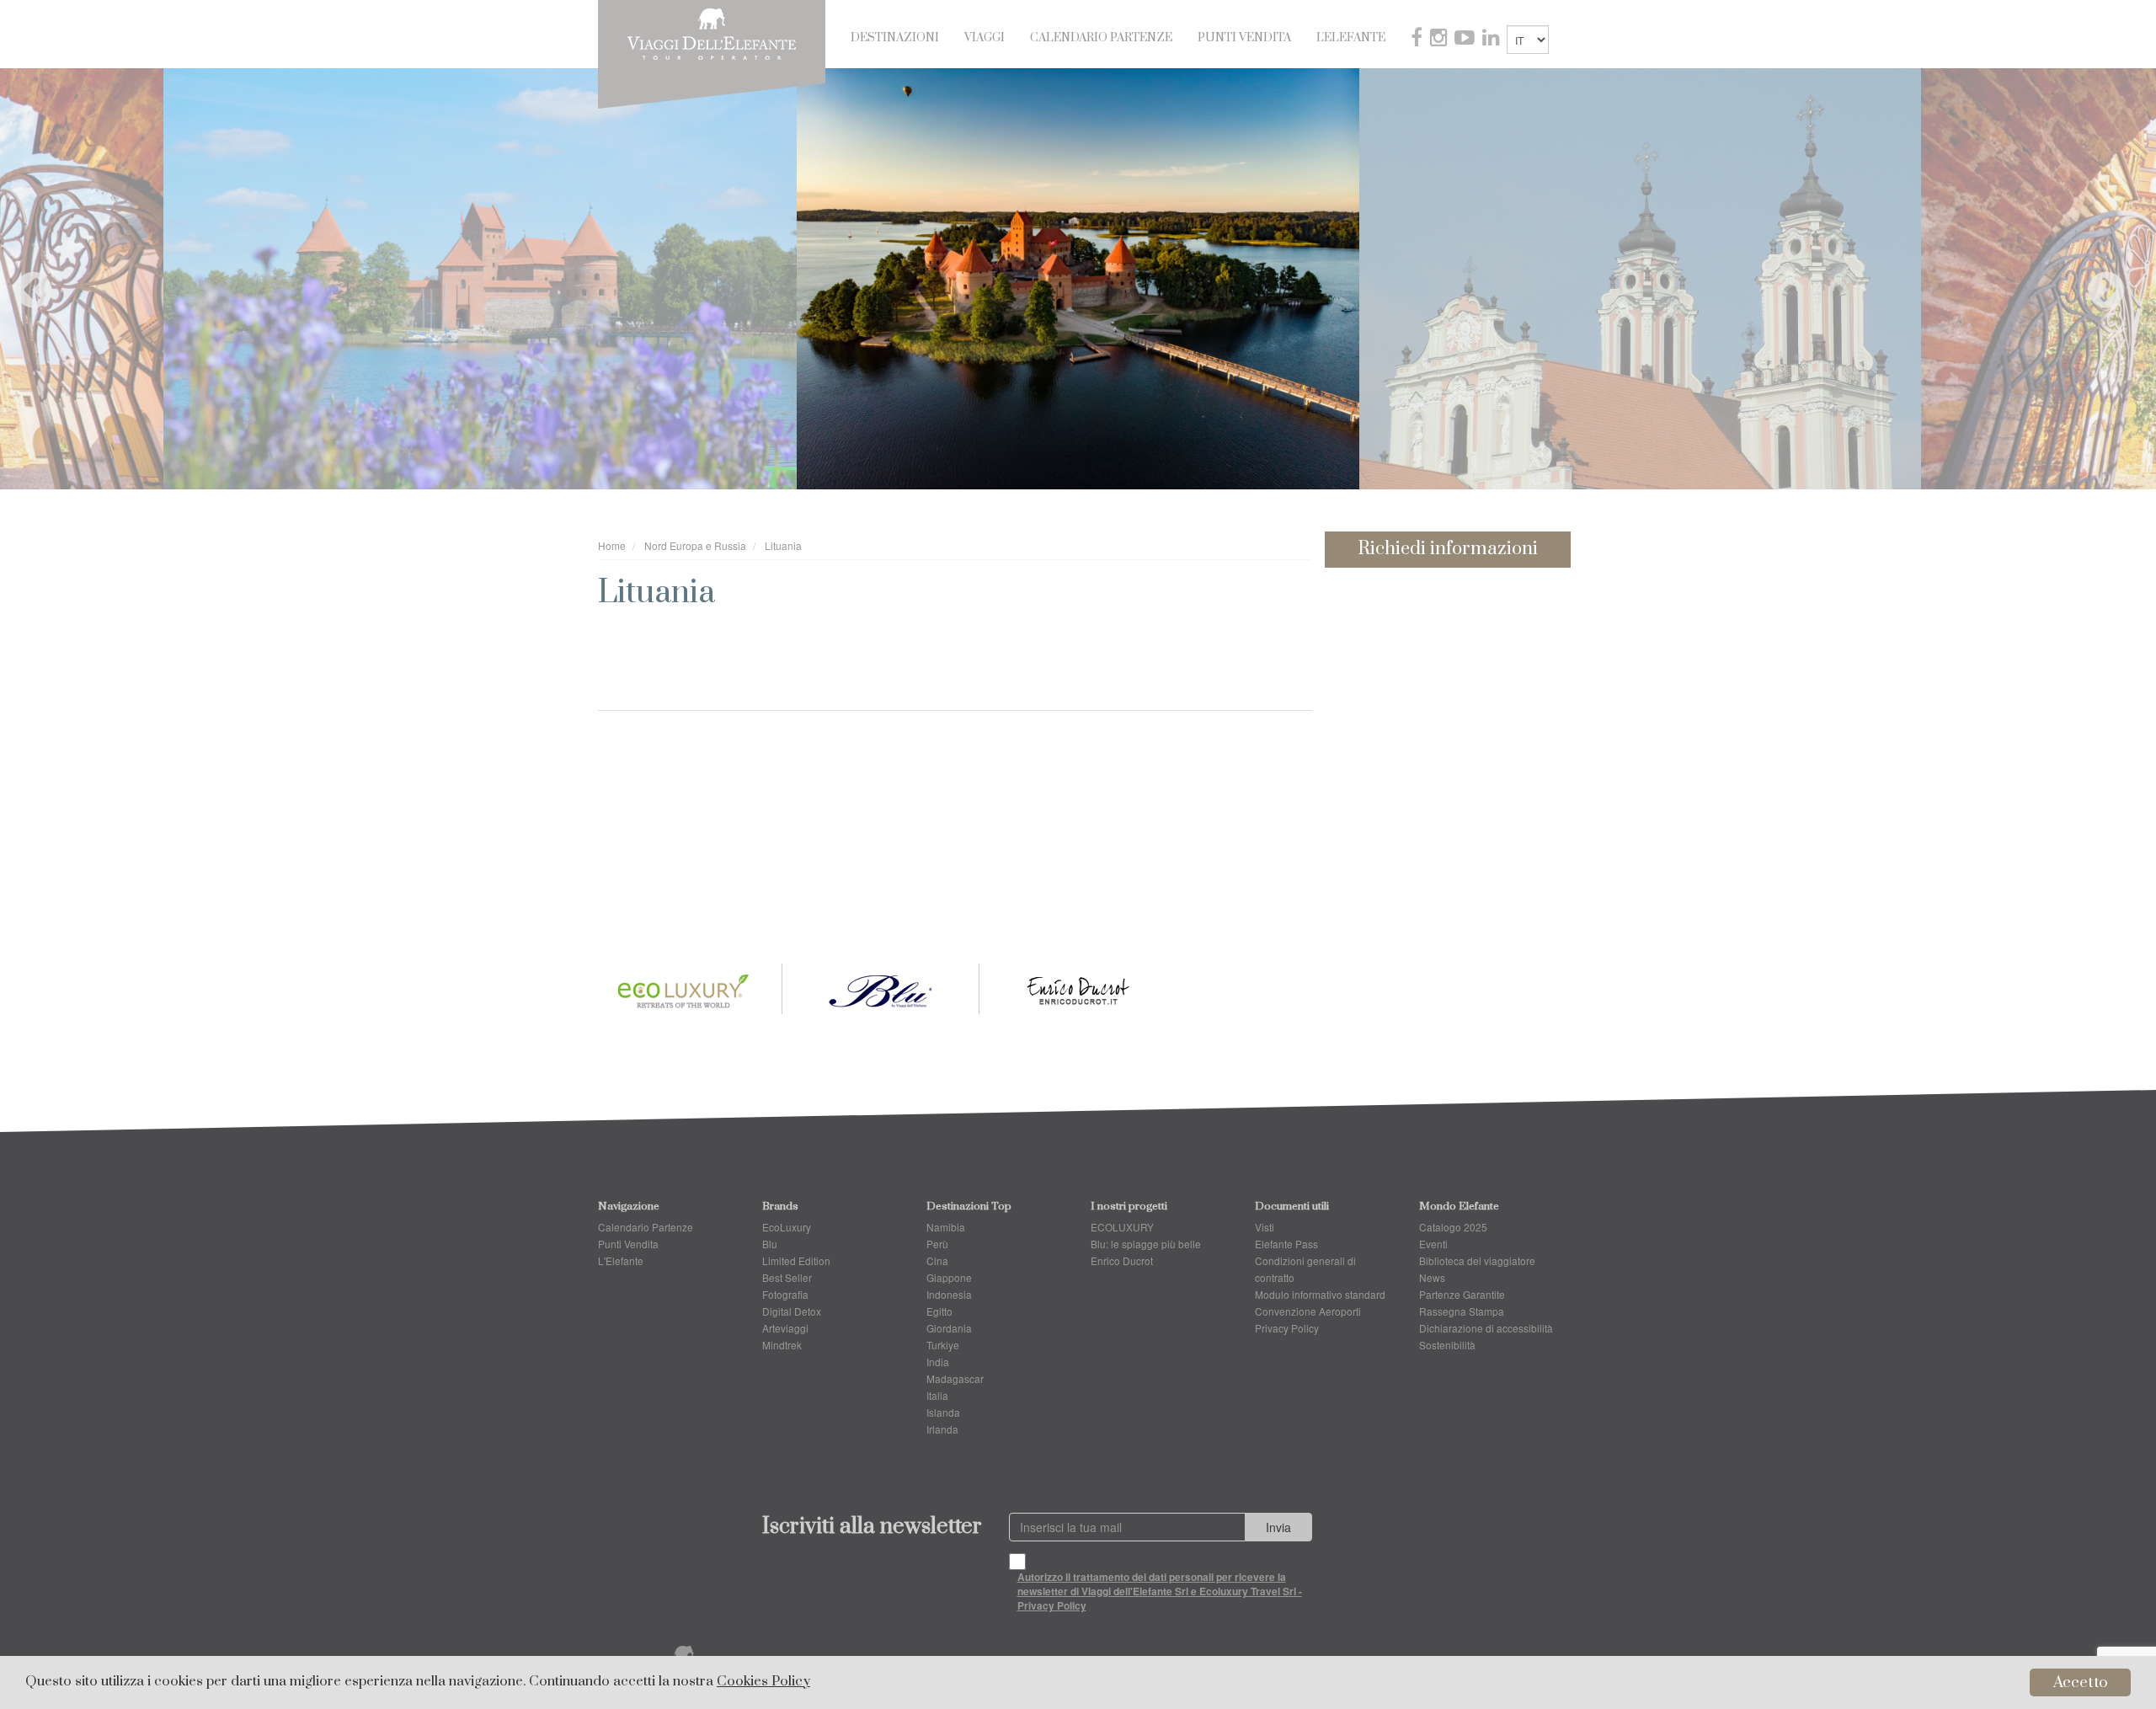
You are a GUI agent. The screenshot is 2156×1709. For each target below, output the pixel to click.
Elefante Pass (1286, 1244)
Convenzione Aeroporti (1308, 1311)
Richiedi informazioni (1448, 549)
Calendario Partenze (1101, 38)
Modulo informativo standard (1320, 1294)
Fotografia (785, 1294)
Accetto (2081, 1682)
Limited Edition (796, 1260)
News (1432, 1277)
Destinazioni (895, 38)
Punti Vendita (1244, 38)
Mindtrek (782, 1345)
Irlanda (942, 1429)
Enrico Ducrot (1122, 1260)
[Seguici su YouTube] (1466, 40)
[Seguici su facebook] (1418, 40)
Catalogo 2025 (1453, 1227)
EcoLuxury (787, 1227)
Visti (1265, 1227)
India (938, 1362)
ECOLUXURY (1122, 1227)
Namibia (946, 1227)
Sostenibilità (1447, 1345)
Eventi (1433, 1244)
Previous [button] (21, 279)
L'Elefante (1351, 38)
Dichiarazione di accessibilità (1486, 1328)
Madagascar (955, 1378)
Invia (1278, 1527)
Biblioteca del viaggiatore (1477, 1260)
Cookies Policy (763, 1682)
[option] (1078, 279)
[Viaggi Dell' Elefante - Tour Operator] (712, 32)
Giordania (949, 1328)
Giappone (949, 1277)
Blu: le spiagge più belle (1146, 1244)
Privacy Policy (1287, 1328)
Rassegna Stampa (1462, 1311)
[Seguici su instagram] (1440, 40)
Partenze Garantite (1462, 1294)
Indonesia (949, 1294)
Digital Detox (792, 1311)
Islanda (943, 1412)
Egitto (939, 1311)
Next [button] (2094, 279)
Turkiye (943, 1345)
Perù (937, 1244)
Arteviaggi (785, 1328)
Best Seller (787, 1277)
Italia (937, 1395)
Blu (770, 1244)
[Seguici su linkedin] (1492, 40)
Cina (937, 1260)
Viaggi (985, 38)
